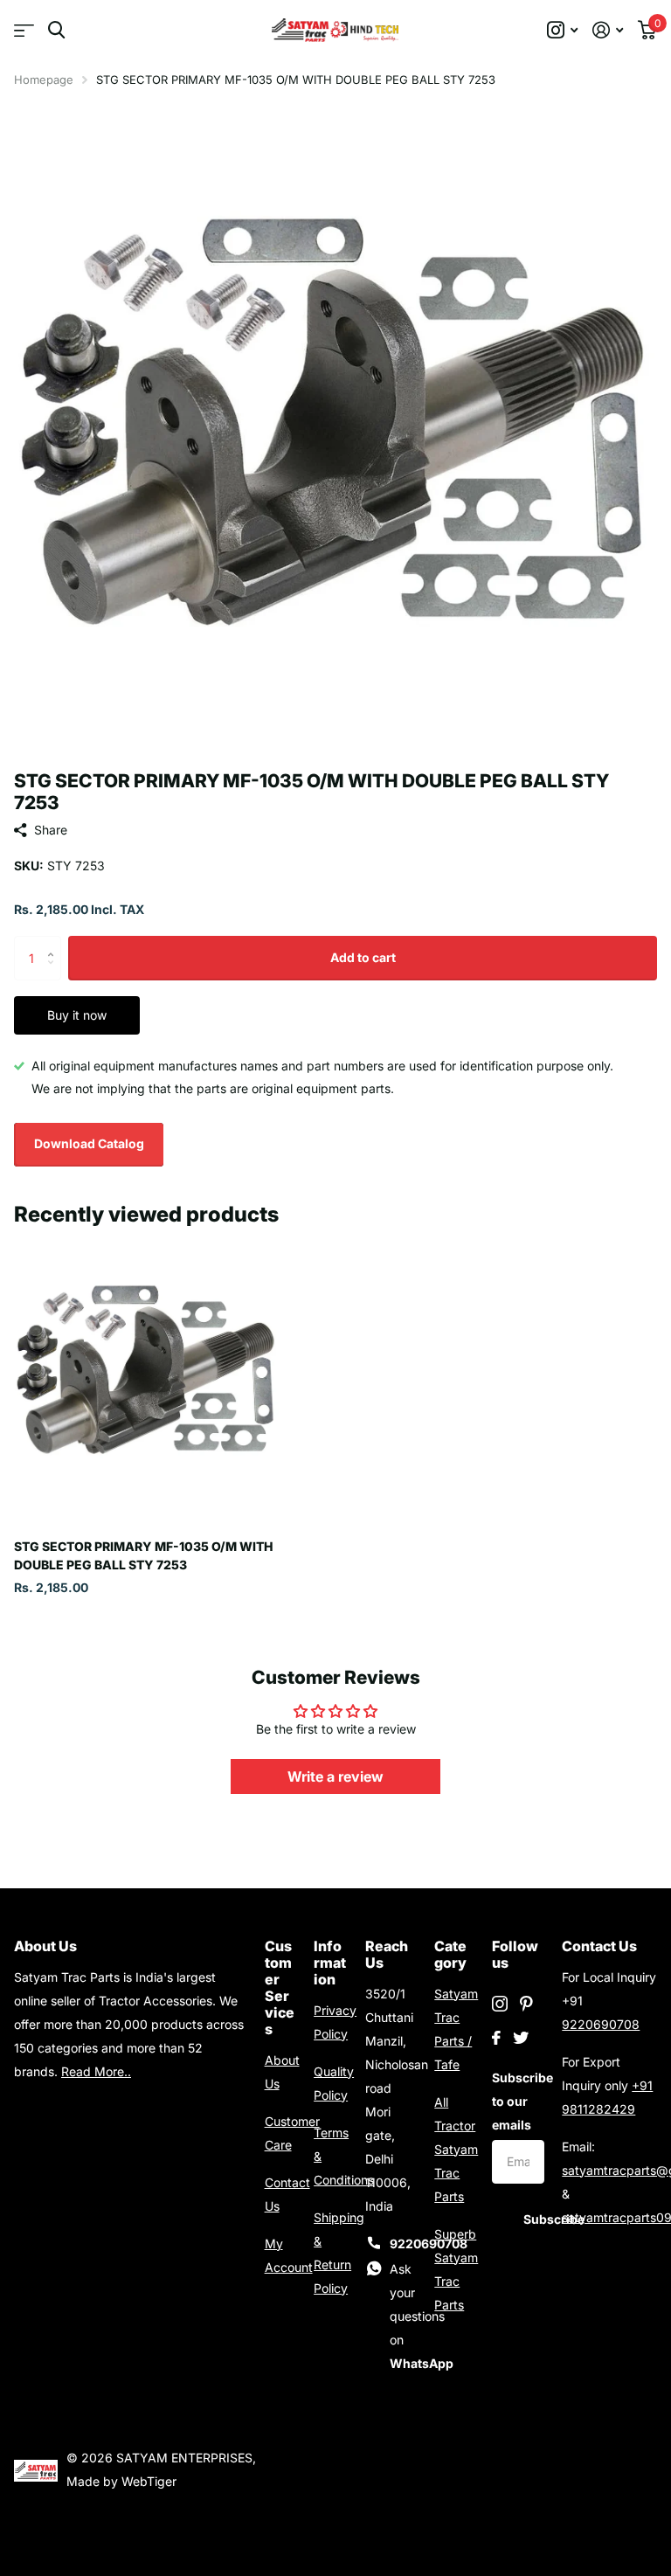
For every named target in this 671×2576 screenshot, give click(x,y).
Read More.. (96, 2071)
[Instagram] (500, 2004)
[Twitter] (521, 2038)
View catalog (24, 30)
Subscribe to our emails (518, 2101)
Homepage (44, 80)
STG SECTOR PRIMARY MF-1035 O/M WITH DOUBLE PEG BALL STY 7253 (143, 1555)
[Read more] (563, 30)
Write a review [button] (335, 1776)
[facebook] (496, 2038)
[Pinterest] (526, 2004)
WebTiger (149, 2481)
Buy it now (77, 1015)
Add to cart (363, 957)
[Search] (56, 30)
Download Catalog (89, 1143)
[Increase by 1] (55, 942)
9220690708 (601, 2024)
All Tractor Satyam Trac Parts (456, 2149)
